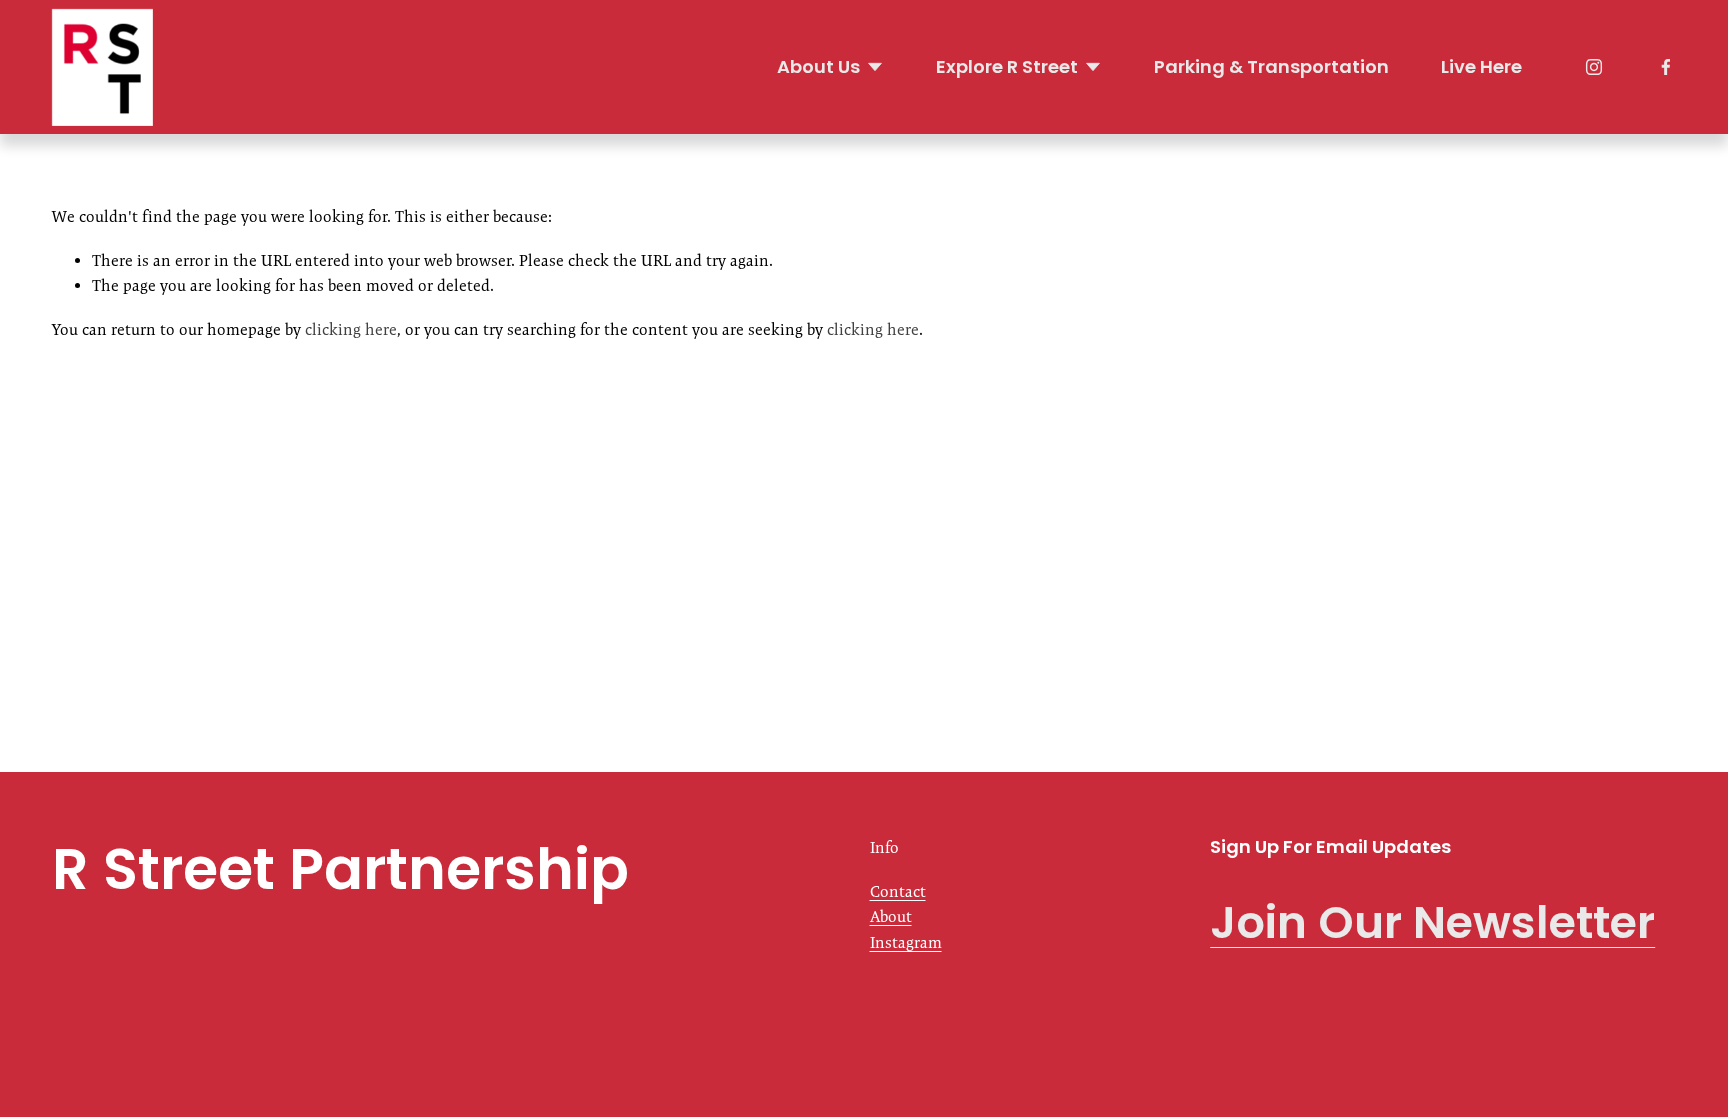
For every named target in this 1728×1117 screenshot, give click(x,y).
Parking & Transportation (1271, 66)
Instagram (906, 942)
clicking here (351, 329)
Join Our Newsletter (1432, 922)
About (891, 916)
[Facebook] (1666, 67)
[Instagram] (1594, 67)
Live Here (1481, 66)
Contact (898, 891)
